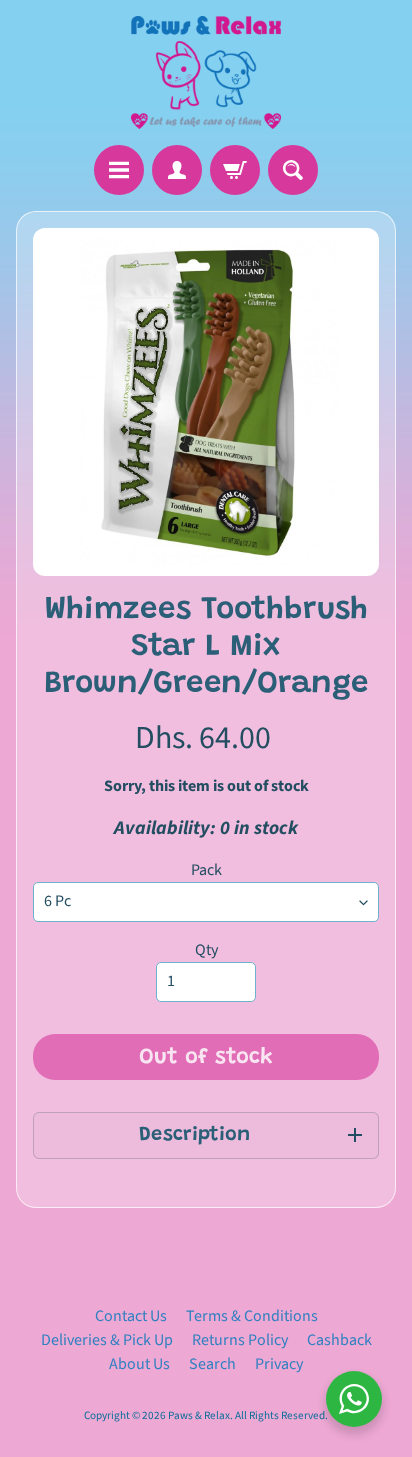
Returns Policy (240, 1340)
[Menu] (119, 170)
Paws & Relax (199, 1415)
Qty (206, 950)
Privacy (279, 1364)
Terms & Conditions (252, 1316)
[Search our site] (293, 170)
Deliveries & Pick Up (107, 1340)
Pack (206, 870)
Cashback (339, 1340)
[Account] (177, 170)
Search (212, 1364)
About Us (139, 1364)
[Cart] (235, 170)
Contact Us (131, 1316)
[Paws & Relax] (206, 72)
